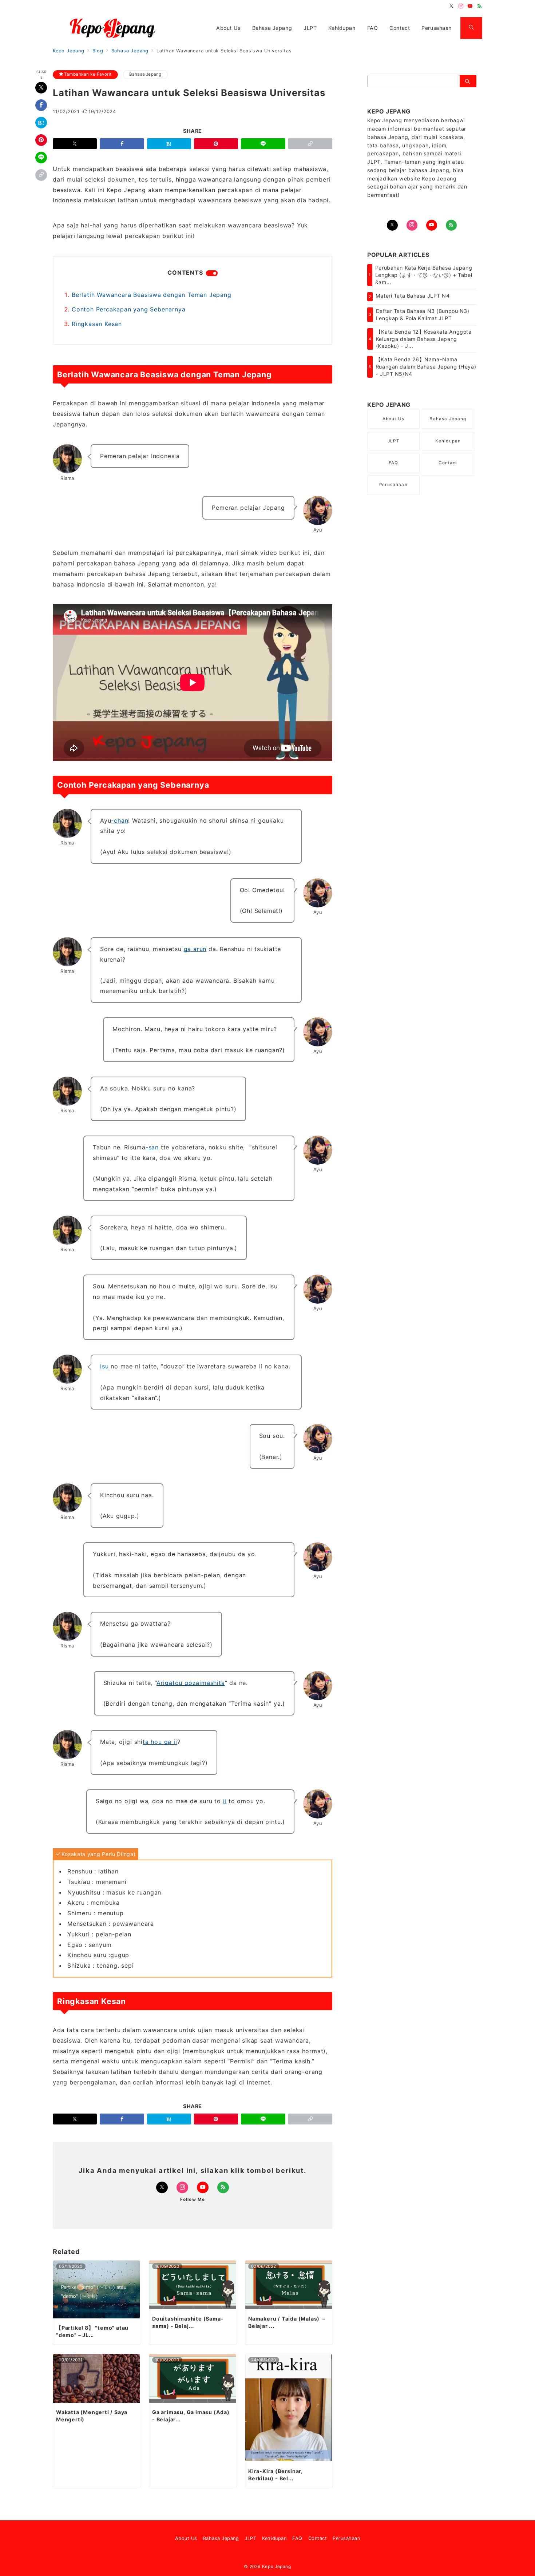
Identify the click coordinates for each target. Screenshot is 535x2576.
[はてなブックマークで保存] (41, 123)
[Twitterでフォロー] (452, 6)
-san (152, 1147)
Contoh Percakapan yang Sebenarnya (128, 309)
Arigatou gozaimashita (191, 1683)
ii (225, 1801)
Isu (104, 1366)
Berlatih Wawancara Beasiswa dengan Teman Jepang (152, 295)
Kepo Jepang (277, 2567)
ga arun (195, 949)
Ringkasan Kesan (97, 324)
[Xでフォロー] (162, 2187)
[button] (41, 175)
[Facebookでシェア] (41, 105)
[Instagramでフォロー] (461, 6)
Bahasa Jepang (145, 74)
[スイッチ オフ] (471, 28)
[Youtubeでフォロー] (470, 6)
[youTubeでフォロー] (432, 225)
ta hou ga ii (160, 1742)
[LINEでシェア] (41, 158)
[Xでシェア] (41, 88)
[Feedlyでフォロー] (480, 6)
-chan (120, 820)
